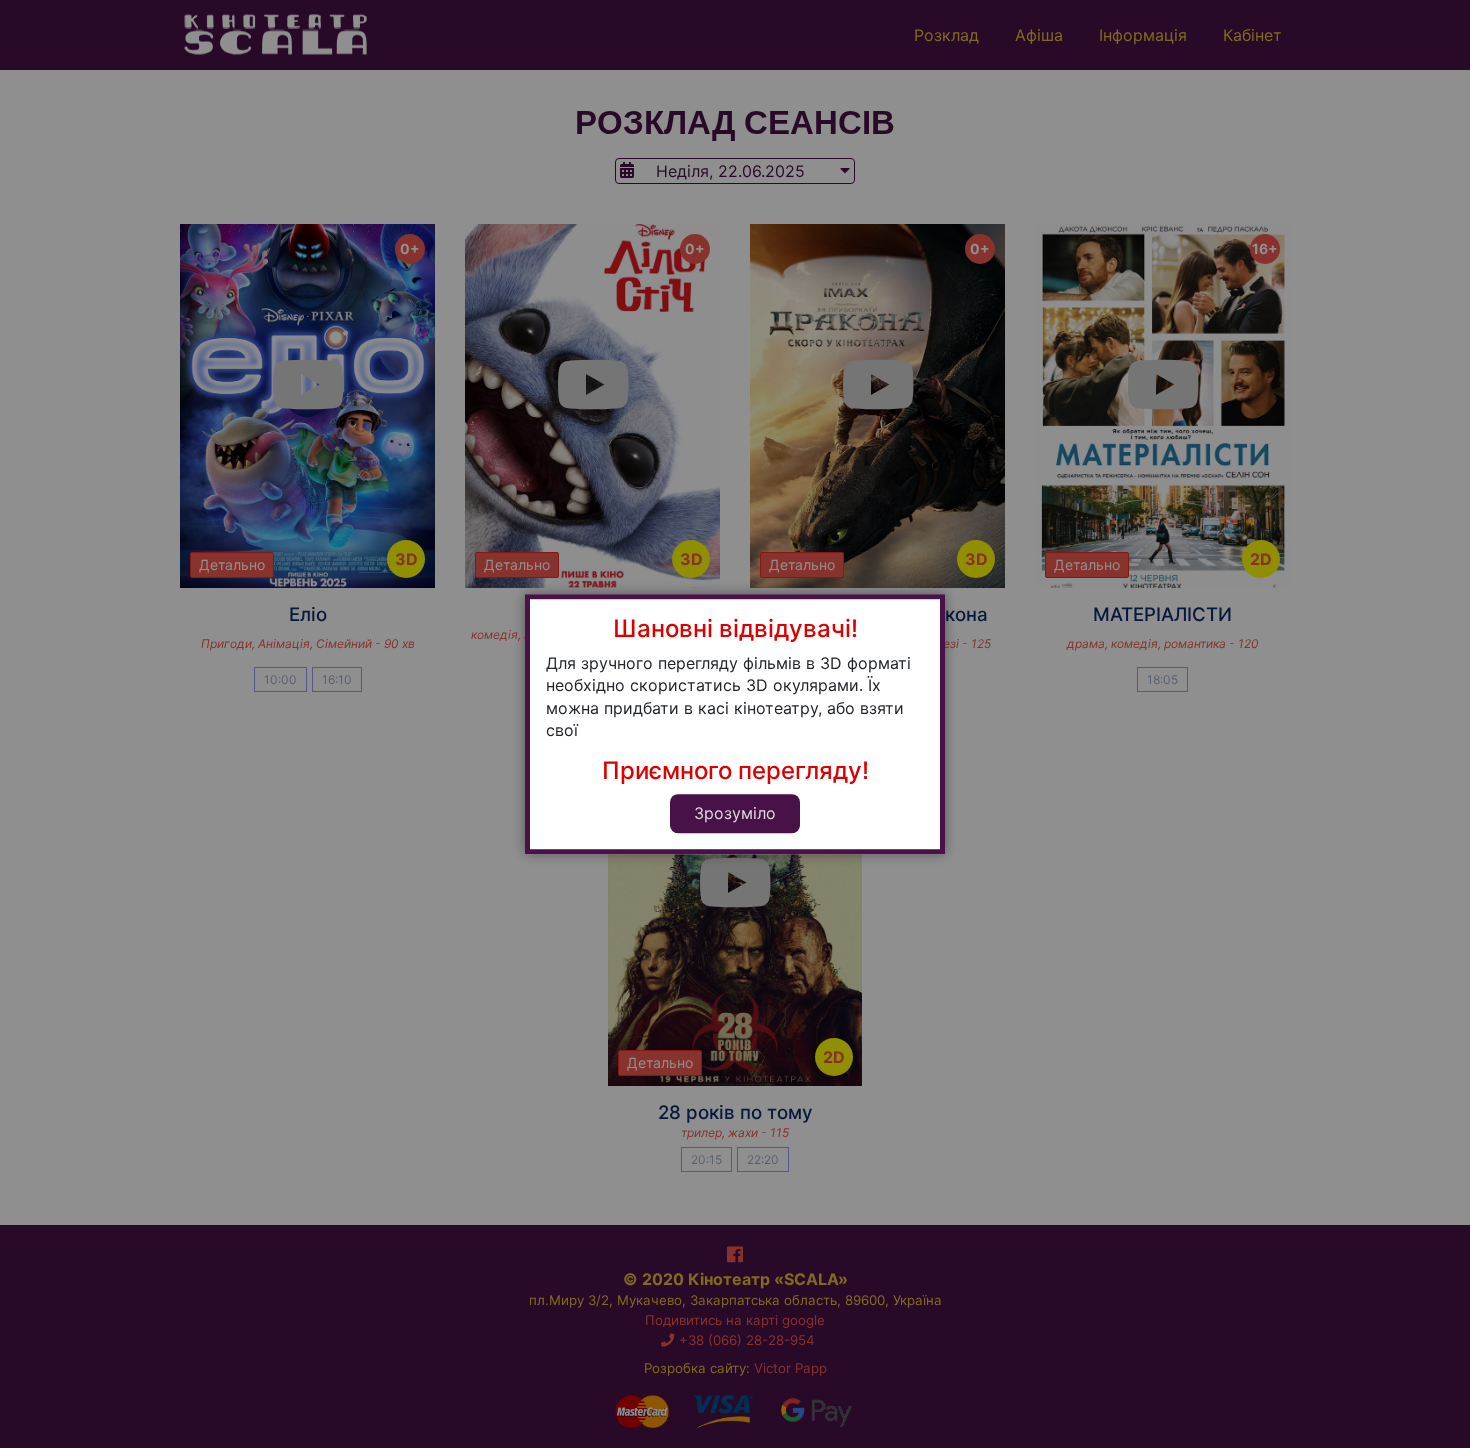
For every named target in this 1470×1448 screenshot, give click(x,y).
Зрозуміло (735, 813)
